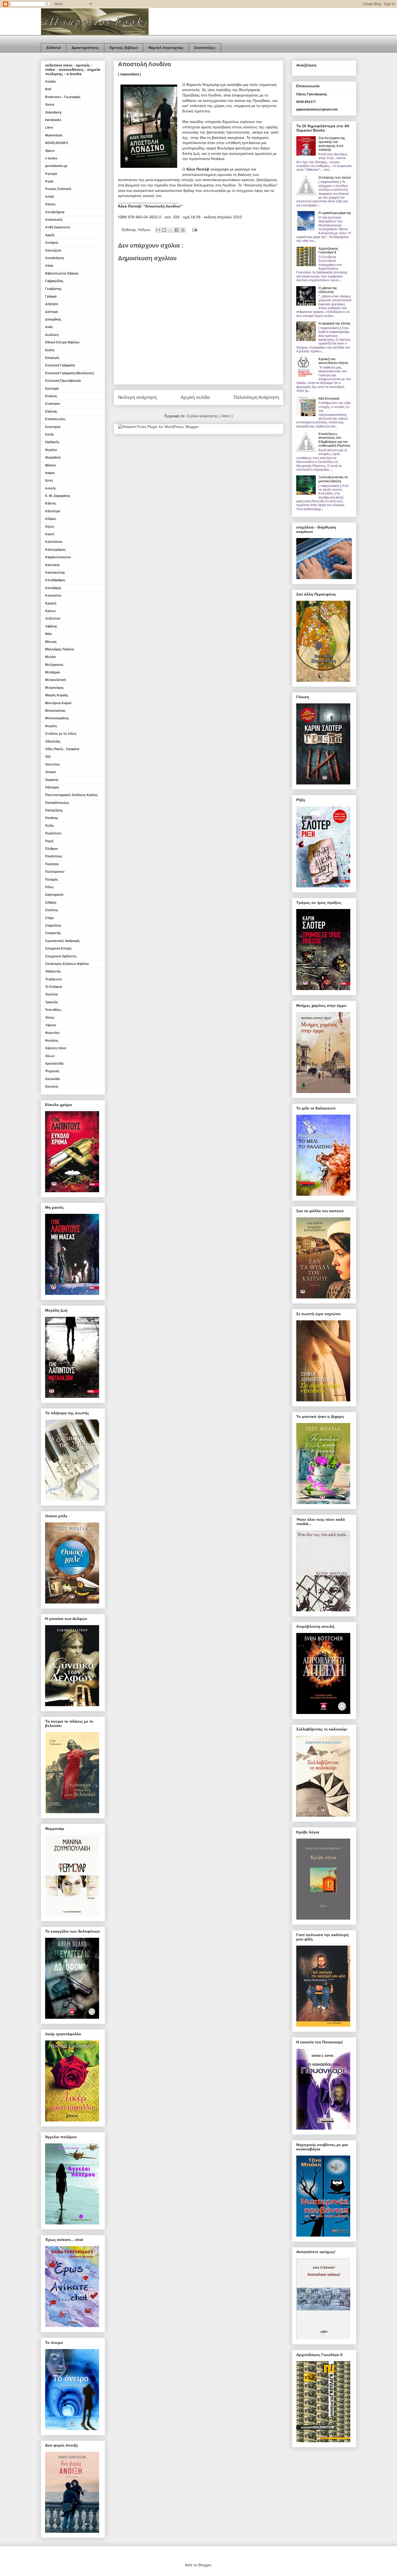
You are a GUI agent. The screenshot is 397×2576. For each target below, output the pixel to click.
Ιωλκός (51, 488)
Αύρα (49, 266)
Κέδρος (145, 230)
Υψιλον (51, 1025)
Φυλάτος (52, 1041)
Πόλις (49, 887)
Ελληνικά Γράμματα (60, 365)
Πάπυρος (52, 787)
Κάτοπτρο (53, 511)
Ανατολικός (54, 220)
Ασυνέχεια (53, 250)
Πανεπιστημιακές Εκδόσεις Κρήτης (71, 795)
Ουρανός (52, 780)
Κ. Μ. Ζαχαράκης (58, 496)
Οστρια (50, 772)
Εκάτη (50, 350)
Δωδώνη (52, 335)
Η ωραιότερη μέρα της (335, 213)
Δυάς (49, 327)
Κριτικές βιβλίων (124, 48)
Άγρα (49, 181)
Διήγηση (52, 304)
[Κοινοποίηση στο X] (170, 230)
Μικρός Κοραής (57, 695)
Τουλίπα (51, 994)
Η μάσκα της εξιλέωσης (328, 290)
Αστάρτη (52, 243)
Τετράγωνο (53, 979)
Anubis (51, 82)
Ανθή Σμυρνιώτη (58, 227)
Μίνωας (51, 642)
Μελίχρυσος (54, 665)
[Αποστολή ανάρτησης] (194, 230)
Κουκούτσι (53, 596)
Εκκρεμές (52, 358)
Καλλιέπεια (54, 542)
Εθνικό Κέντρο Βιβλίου (62, 342)
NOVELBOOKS (57, 143)
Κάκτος (51, 503)
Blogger (205, 2565)
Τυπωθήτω (53, 1010)
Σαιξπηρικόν (54, 895)
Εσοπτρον (53, 427)
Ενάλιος (51, 396)
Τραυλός (52, 1002)
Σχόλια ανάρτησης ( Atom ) (210, 416)
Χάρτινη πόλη (55, 1048)
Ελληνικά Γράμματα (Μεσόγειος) (70, 373)
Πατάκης (52, 818)
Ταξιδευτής (53, 971)
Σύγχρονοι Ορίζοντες (61, 956)
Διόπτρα (51, 312)
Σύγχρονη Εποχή (58, 948)
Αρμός (50, 235)
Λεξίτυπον (53, 619)
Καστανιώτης (55, 573)
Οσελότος (53, 764)
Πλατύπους (54, 856)
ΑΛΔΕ (50, 197)
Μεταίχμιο (53, 672)
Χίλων (50, 1056)
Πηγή (49, 841)
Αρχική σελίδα (195, 397)
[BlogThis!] (164, 230)
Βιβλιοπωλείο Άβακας (62, 273)
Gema (50, 105)
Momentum (54, 135)
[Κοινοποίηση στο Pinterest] (183, 230)
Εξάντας (51, 412)
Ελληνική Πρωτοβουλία (63, 381)
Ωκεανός (52, 1087)
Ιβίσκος (51, 465)
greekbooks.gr (56, 166)
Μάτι (48, 634)
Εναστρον (53, 404)
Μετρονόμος (54, 688)
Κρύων (51, 611)
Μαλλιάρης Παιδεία (59, 649)
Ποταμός (52, 880)
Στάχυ (50, 918)
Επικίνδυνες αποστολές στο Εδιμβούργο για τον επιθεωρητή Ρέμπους (334, 440)
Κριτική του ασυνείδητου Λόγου (333, 361)
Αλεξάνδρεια (55, 212)
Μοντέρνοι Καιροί (58, 703)
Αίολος (50, 204)
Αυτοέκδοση (54, 258)
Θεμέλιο (51, 450)
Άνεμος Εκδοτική (58, 189)
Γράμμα (51, 296)
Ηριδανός (52, 442)
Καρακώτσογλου (58, 557)
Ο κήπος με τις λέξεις (61, 734)
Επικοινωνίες (55, 419)
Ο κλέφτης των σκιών (335, 178)
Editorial (54, 48)
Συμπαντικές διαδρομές (63, 941)
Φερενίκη (52, 1033)
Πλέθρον (52, 849)
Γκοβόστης (53, 289)
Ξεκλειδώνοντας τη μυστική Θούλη (333, 479)
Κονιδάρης (53, 588)
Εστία (49, 435)
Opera (50, 151)
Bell (48, 89)
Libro (49, 128)
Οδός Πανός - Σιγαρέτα (62, 749)
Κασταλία (52, 565)
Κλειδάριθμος (55, 580)
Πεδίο (49, 826)
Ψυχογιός (52, 1071)
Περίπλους (53, 833)
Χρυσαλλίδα (54, 1064)
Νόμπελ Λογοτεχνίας (166, 48)
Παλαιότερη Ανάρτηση (256, 397)
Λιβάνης (51, 626)
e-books (51, 158)
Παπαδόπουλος (57, 803)
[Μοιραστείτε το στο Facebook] (177, 230)
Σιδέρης (51, 903)
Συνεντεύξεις (205, 48)
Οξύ (48, 757)
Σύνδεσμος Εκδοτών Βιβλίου (67, 964)
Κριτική (51, 603)
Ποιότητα (52, 864)
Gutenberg (53, 112)
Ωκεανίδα (52, 1079)
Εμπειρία (52, 389)
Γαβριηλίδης (54, 281)
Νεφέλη (51, 726)
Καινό (50, 534)
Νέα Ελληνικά (329, 399)
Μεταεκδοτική (55, 680)
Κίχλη (50, 527)
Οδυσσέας (53, 741)
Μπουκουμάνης (57, 718)
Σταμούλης (53, 926)
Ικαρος (50, 473)
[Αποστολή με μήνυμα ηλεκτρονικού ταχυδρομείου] (158, 230)
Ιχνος (49, 480)
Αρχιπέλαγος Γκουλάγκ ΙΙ (328, 250)
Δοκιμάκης (53, 319)
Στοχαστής (53, 933)
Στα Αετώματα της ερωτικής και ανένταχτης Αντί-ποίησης (332, 144)
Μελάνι (51, 657)
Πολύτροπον (55, 872)
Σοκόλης (52, 910)
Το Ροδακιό (53, 987)
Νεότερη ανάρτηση (137, 397)
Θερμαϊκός (53, 457)
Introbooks (53, 120)
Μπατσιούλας (55, 711)
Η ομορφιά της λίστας (334, 323)
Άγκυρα (51, 174)
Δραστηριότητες (85, 48)
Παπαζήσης (54, 810)
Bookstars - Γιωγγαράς (63, 97)
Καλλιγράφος (55, 550)
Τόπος (50, 1018)
